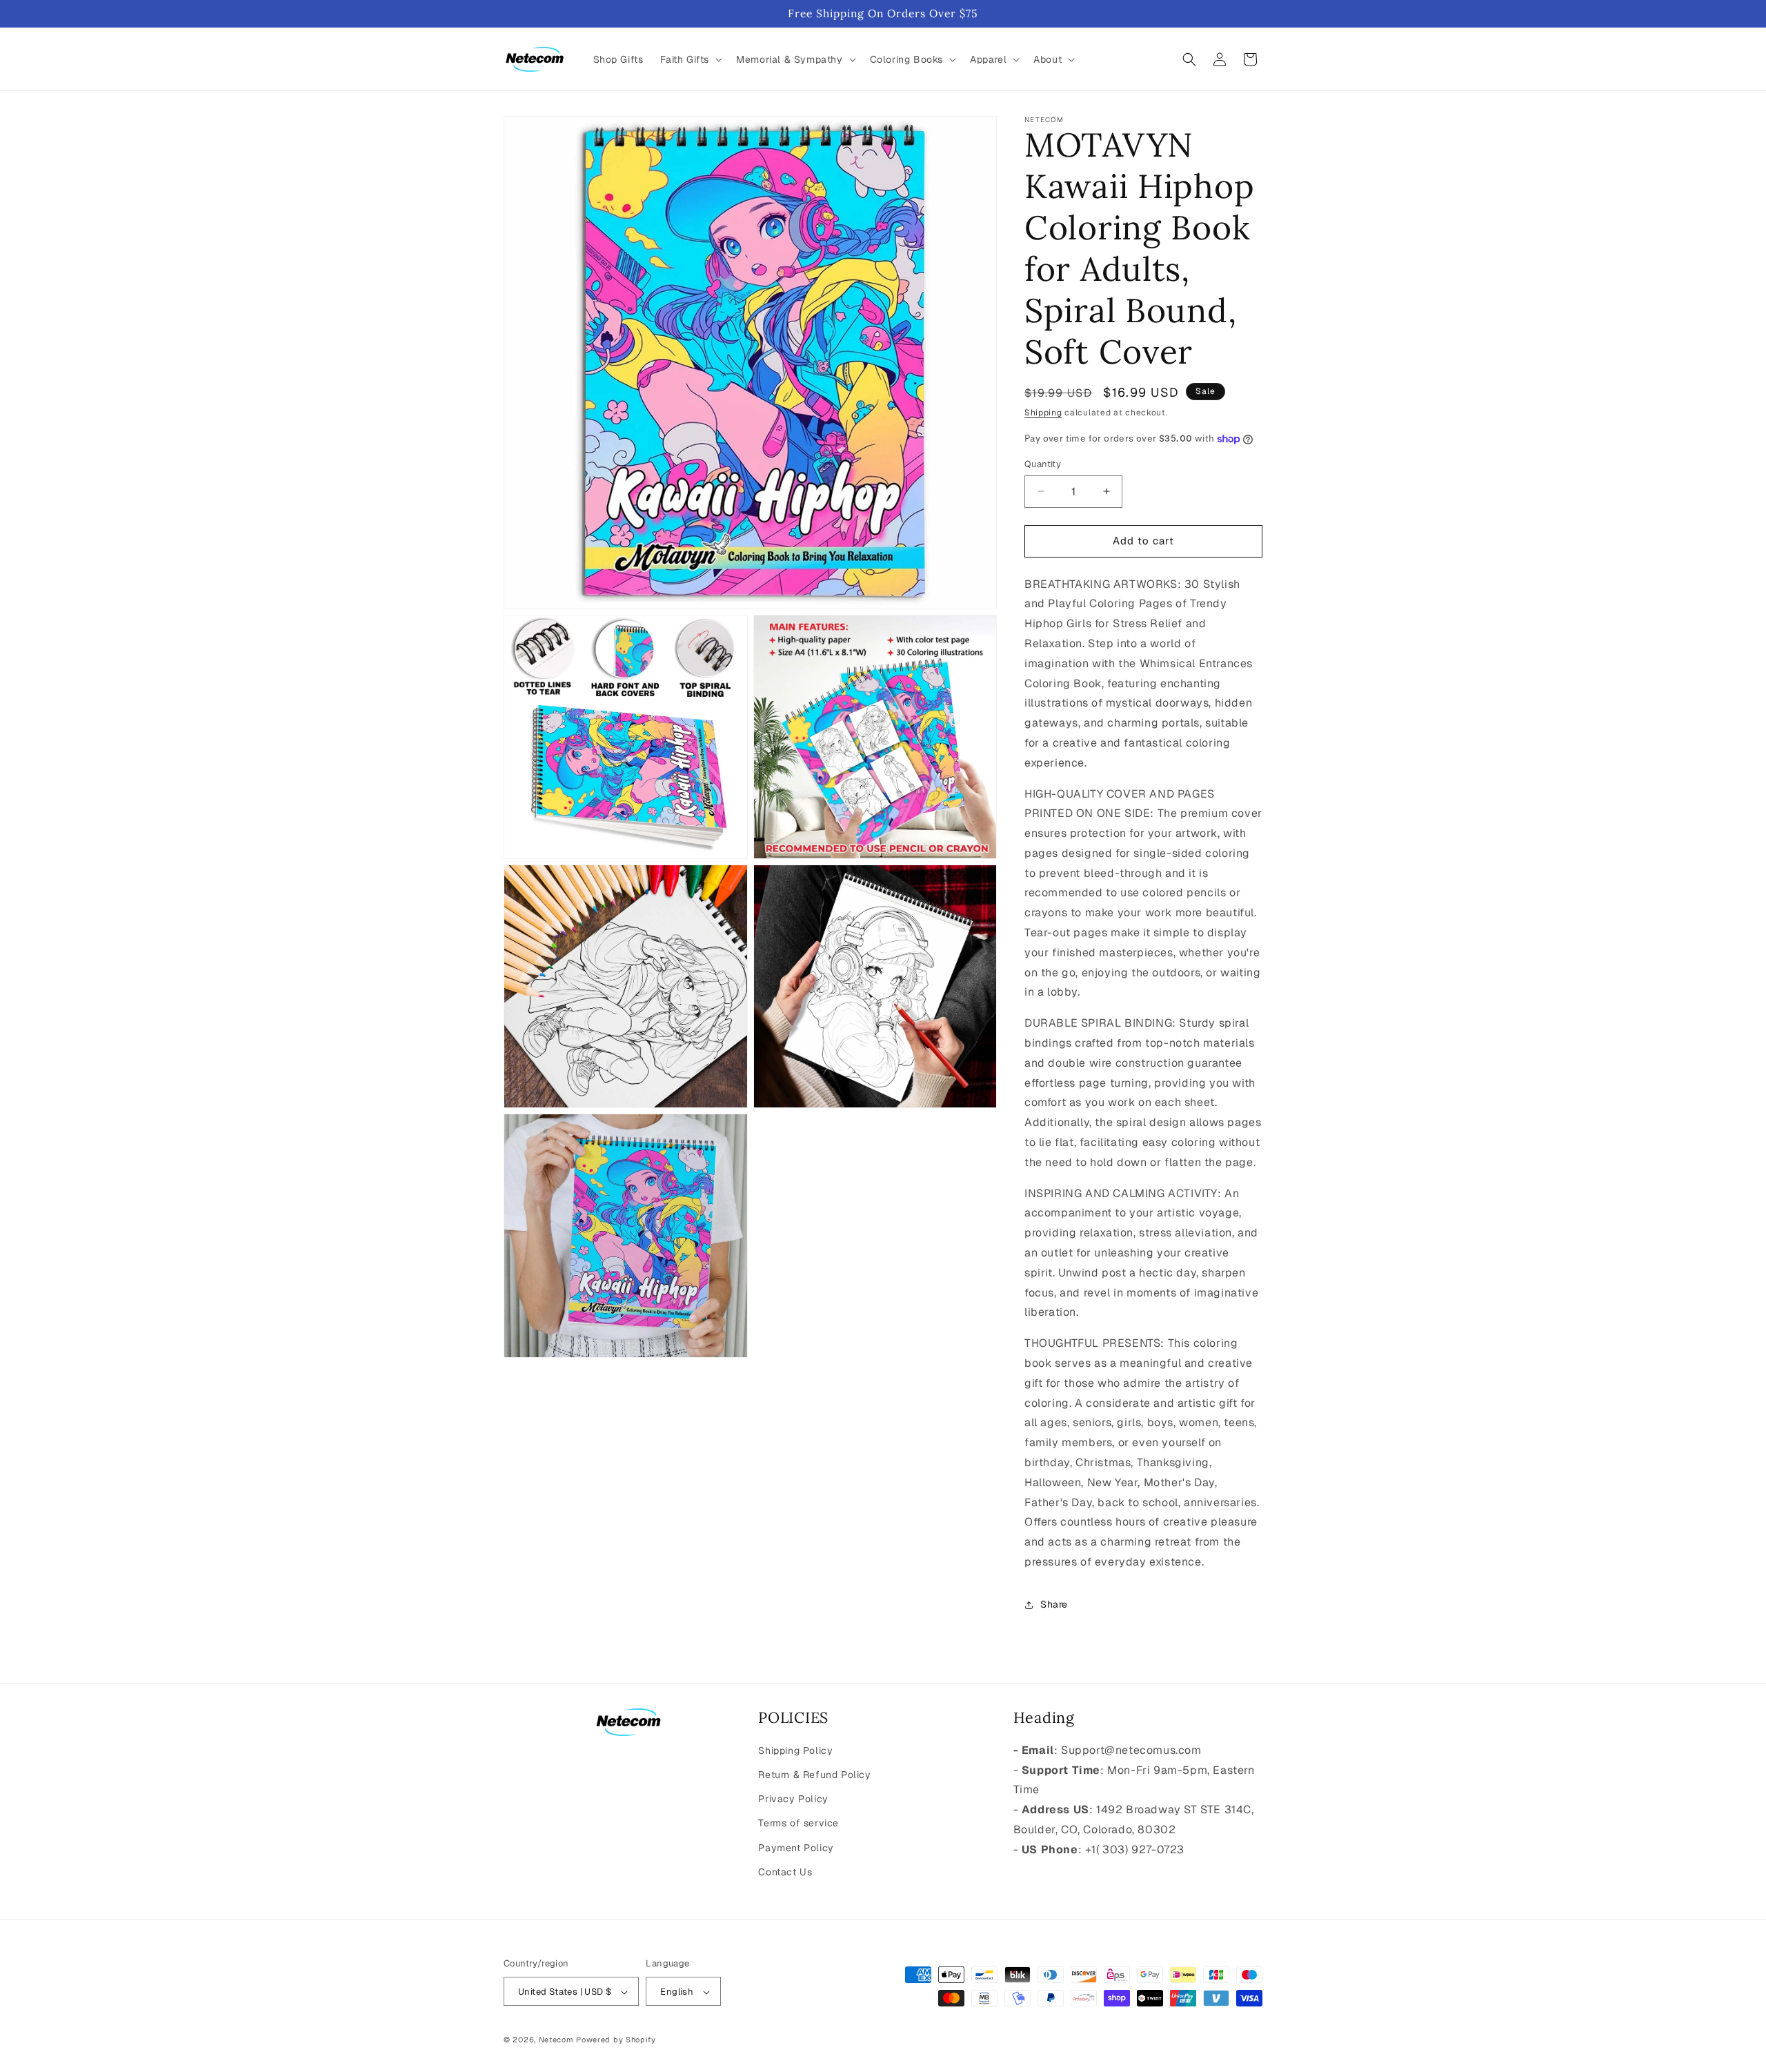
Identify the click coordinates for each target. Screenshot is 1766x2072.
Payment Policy (796, 1848)
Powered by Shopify (616, 2040)
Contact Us (785, 1872)
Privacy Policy (793, 1799)
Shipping (1043, 413)
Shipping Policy (795, 1750)
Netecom (556, 2040)
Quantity (1043, 464)
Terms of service (798, 1824)
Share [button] (1054, 1604)
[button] (690, 59)
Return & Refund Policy (814, 1775)
